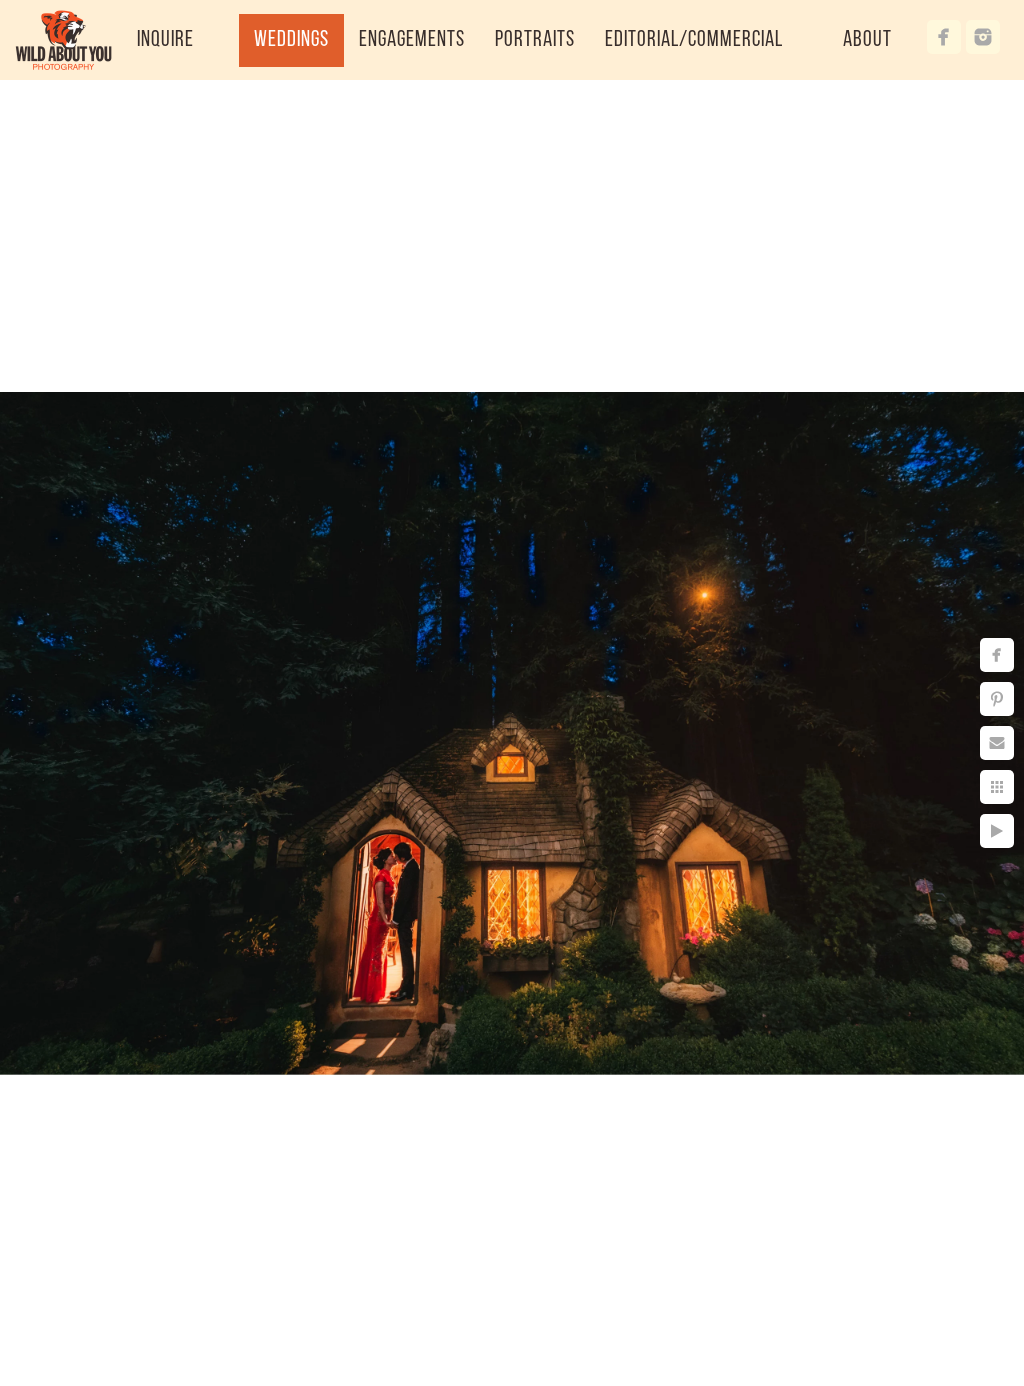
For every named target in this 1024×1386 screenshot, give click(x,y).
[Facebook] (944, 37)
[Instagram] (983, 37)
